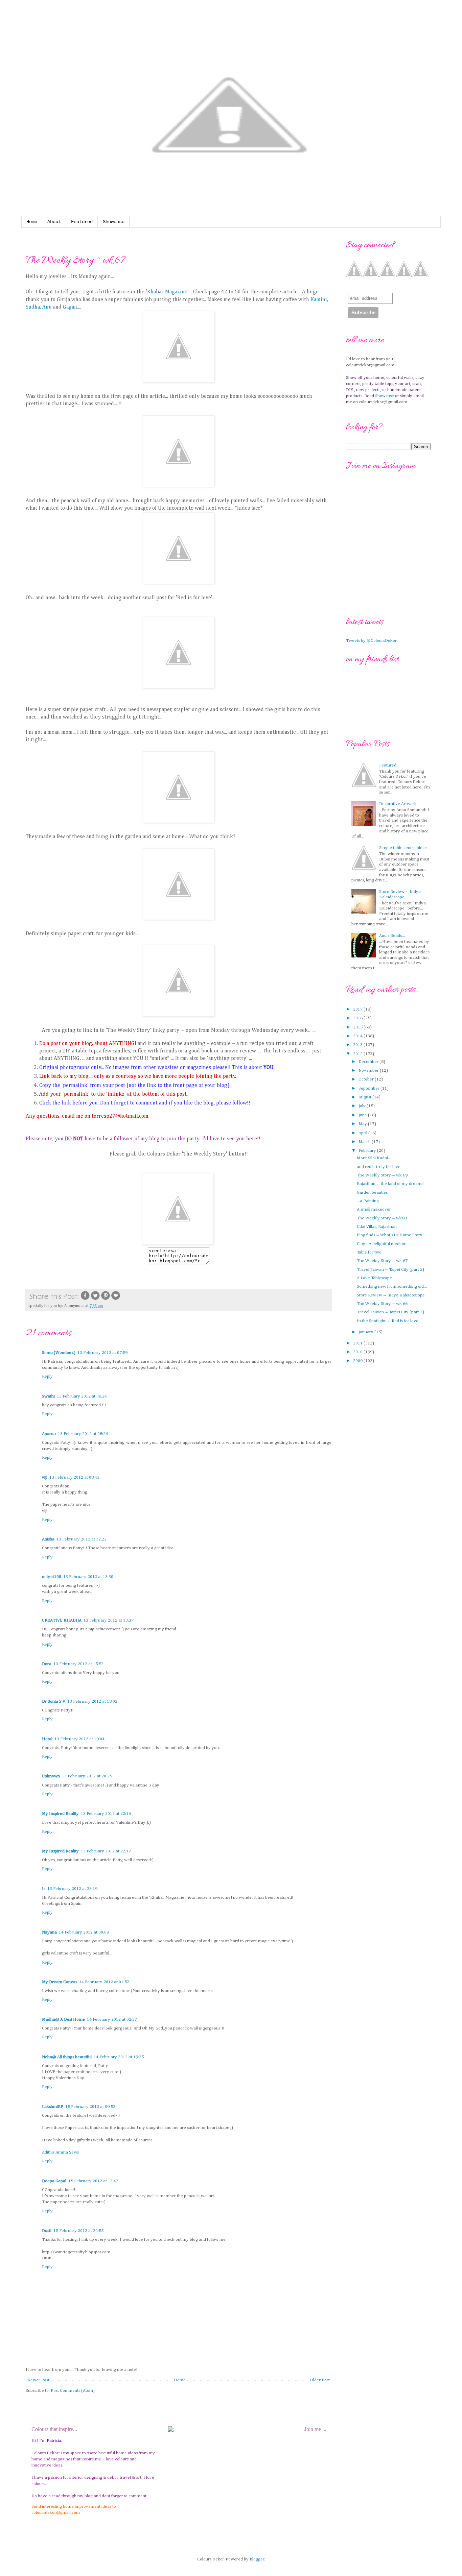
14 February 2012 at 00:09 (84, 1932)
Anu (48, 307)
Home (32, 222)
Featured (82, 222)
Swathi (48, 1396)
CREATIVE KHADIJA (62, 1620)
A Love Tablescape (374, 1278)
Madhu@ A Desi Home (63, 2020)
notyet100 (52, 1577)
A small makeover (374, 1209)
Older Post (320, 2380)
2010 (358, 1352)
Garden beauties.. (373, 1193)
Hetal (47, 1739)
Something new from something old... (392, 1286)
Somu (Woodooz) (59, 1353)
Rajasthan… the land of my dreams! (391, 1184)
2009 (358, 1361)
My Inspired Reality (60, 1814)
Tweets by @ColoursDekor (371, 641)
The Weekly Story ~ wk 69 (382, 1175)
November (369, 1071)
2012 (358, 1054)
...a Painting (368, 1201)
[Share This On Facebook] (85, 1299)
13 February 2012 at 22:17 (106, 1851)
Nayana (49, 1932)
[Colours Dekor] (178, 1243)
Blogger (257, 2559)
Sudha (33, 307)
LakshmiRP (53, 2107)
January (366, 1332)
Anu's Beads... (392, 936)
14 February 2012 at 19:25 (119, 2057)
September (369, 1088)
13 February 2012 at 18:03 (92, 1702)
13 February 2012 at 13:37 (109, 1620)
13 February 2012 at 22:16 (106, 1814)
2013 (358, 1045)
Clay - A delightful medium (382, 1244)
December (369, 1062)
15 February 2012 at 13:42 (93, 2181)
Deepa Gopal (54, 2181)
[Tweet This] (95, 1299)
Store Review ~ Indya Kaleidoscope (391, 1295)
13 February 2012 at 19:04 (79, 1739)
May (363, 1124)
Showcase (114, 222)
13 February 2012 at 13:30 (88, 1577)
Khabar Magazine (167, 292)
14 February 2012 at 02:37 (112, 2020)
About (54, 222)
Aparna (49, 1434)
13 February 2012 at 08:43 (74, 1477)
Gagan (70, 307)
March (365, 1142)
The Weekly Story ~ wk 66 (382, 1304)
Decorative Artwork (398, 804)
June (363, 1115)
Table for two (369, 1252)
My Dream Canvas (60, 1982)
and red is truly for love (379, 1167)
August (365, 1097)
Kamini (319, 300)
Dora (47, 1664)
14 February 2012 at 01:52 (104, 1982)
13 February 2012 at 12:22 (82, 1539)
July (363, 1106)
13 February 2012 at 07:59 (102, 1353)
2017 (358, 1009)
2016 (358, 1018)
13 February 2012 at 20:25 (87, 1776)
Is (44, 1889)
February (368, 1151)
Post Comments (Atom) (73, 2391)
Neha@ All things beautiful (67, 2057)
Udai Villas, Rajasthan (377, 1227)
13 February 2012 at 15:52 (78, 1664)
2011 (358, 1343)
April (363, 1133)
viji (45, 1477)
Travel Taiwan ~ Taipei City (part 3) (390, 1270)
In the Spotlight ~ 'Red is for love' (388, 1321)
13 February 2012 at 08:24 (82, 1396)
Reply (47, 1376)
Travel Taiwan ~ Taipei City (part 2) (390, 1312)
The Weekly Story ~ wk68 (382, 1218)
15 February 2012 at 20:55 (78, 2231)
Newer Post (38, 2380)
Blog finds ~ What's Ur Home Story (390, 1235)
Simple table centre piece (403, 848)
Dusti (47, 2231)
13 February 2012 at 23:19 (72, 1889)
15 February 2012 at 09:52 (90, 2107)
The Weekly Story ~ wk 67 (382, 1261)
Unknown (51, 1776)
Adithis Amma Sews (60, 2152)
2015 (358, 1027)
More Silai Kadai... (374, 1158)
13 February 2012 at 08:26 (83, 1434)
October (367, 1079)
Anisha (48, 1539)
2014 (358, 1036)
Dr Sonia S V (54, 1702)
